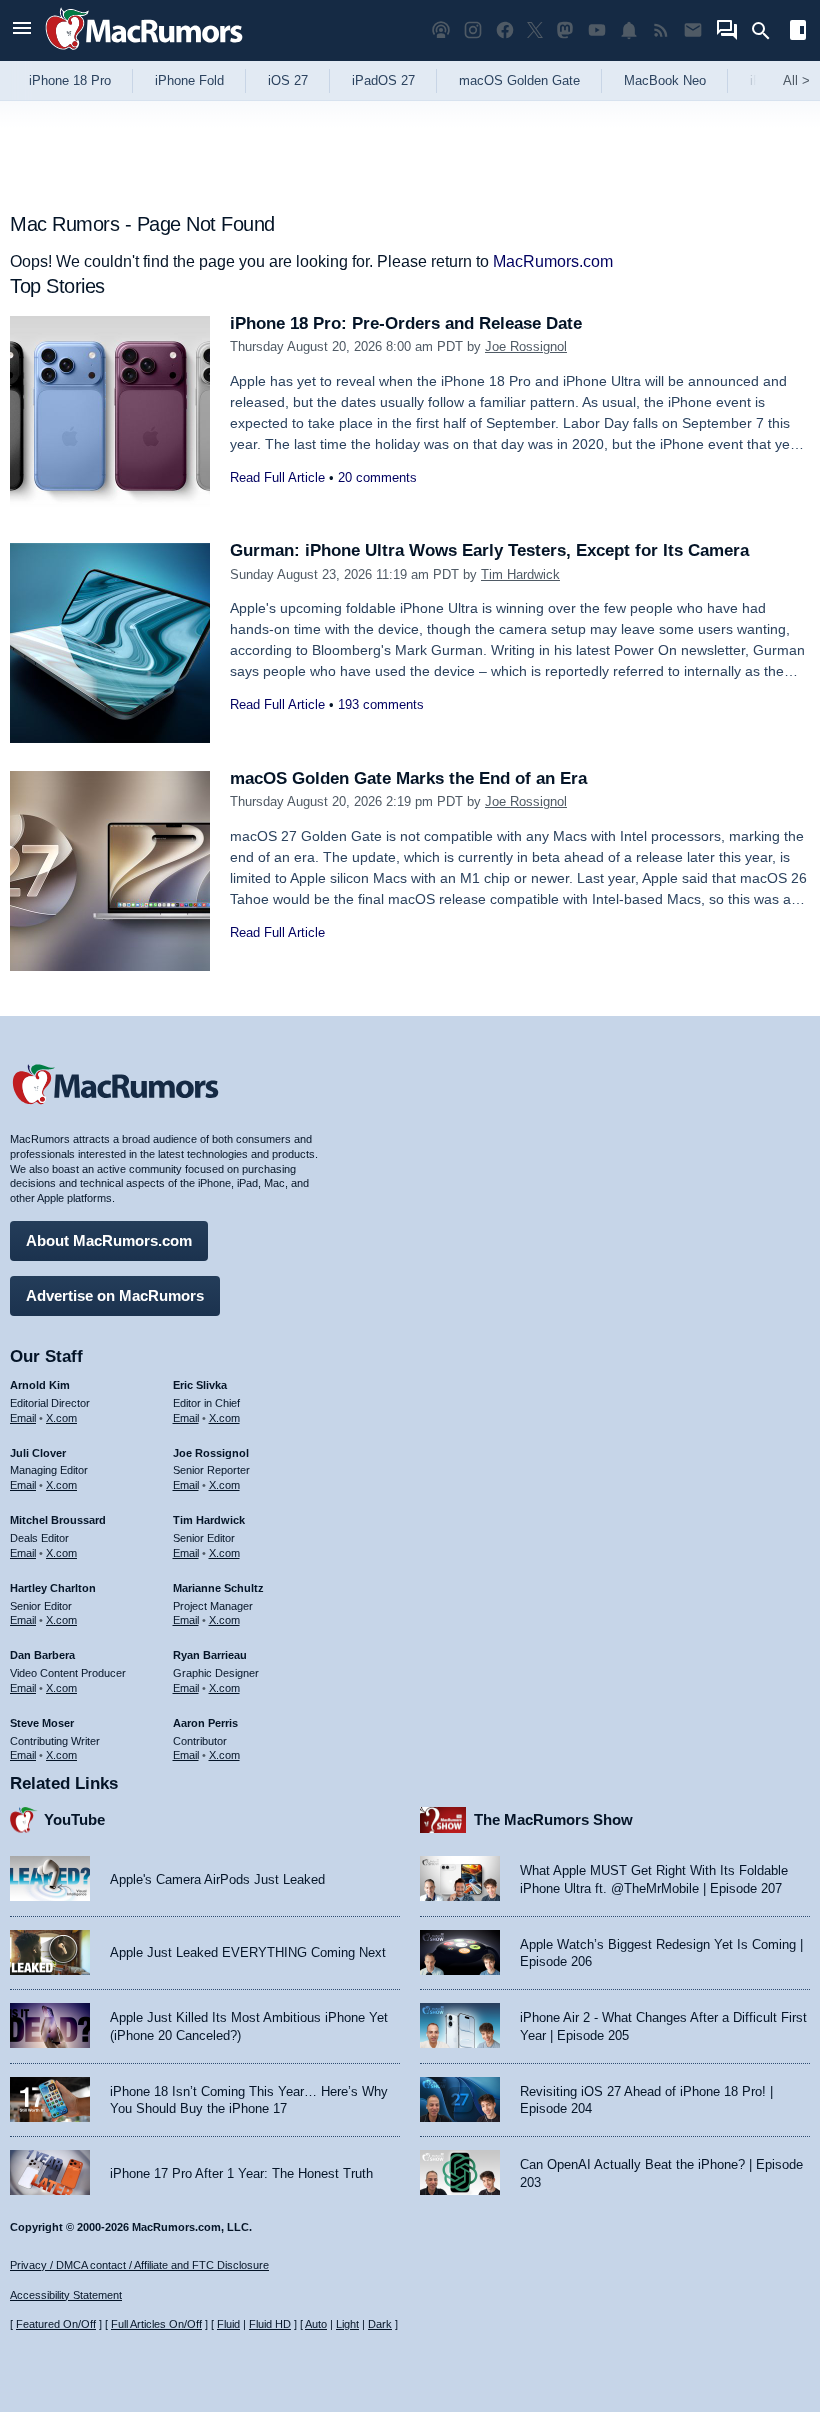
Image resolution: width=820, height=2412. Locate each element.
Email (23, 1418)
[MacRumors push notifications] (629, 30)
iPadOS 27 (383, 80)
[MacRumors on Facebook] (505, 30)
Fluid (228, 2324)
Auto (316, 2324)
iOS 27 (288, 80)
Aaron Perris (205, 1723)
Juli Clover (38, 1453)
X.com (61, 1418)
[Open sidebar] (798, 32)
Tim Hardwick (520, 574)
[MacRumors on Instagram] (473, 30)
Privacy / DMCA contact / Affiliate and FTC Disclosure (139, 2265)
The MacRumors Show (553, 1819)
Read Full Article (277, 477)
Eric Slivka (200, 1385)
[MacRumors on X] (535, 30)
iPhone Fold (189, 80)
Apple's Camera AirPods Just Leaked (217, 1879)
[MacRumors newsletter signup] (693, 30)
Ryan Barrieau (210, 1655)
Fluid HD (270, 2324)
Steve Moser (42, 1723)
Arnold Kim (40, 1385)
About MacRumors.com (109, 1240)
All (796, 80)
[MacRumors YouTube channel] (597, 30)
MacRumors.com (553, 261)
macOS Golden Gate (519, 80)
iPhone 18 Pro (70, 80)
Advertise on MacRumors (115, 1295)
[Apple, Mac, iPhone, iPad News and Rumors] (144, 52)
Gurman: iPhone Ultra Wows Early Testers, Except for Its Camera (489, 550)
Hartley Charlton (53, 1588)
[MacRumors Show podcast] (441, 30)
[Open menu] (22, 30)
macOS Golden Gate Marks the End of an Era (408, 778)
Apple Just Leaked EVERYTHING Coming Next (248, 1952)
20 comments (377, 477)
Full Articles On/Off (156, 2324)
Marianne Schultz (218, 1588)
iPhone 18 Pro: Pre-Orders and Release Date (406, 323)
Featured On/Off (56, 2324)
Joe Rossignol (526, 346)
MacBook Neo (665, 80)
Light (347, 2324)
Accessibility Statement (66, 2295)
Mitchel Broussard (58, 1520)
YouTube (74, 1819)
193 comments (381, 704)
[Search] (767, 31)
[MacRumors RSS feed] (661, 30)
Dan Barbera (42, 1655)
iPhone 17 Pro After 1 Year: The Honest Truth (241, 2173)
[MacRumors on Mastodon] (565, 30)
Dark (380, 2324)
